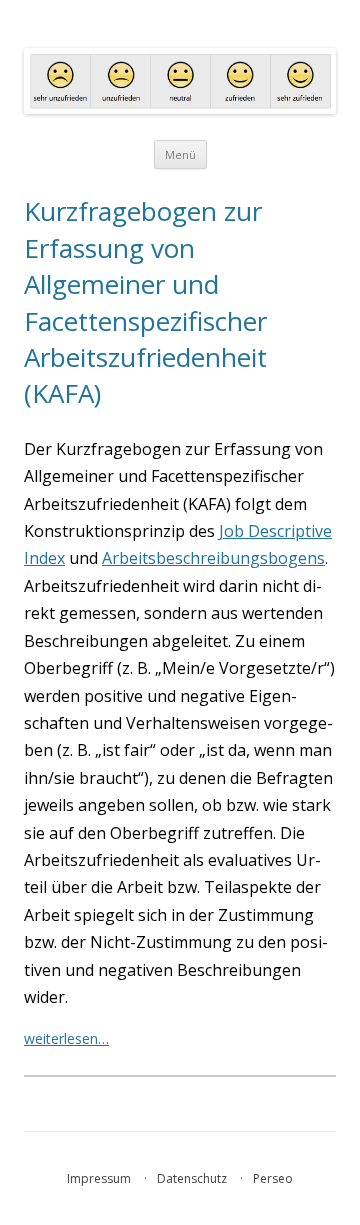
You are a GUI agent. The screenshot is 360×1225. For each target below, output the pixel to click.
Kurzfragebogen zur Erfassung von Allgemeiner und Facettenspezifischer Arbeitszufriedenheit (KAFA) (145, 302)
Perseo (273, 1178)
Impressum (99, 1178)
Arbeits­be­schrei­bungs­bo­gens (213, 558)
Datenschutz (192, 1178)
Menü (180, 154)
